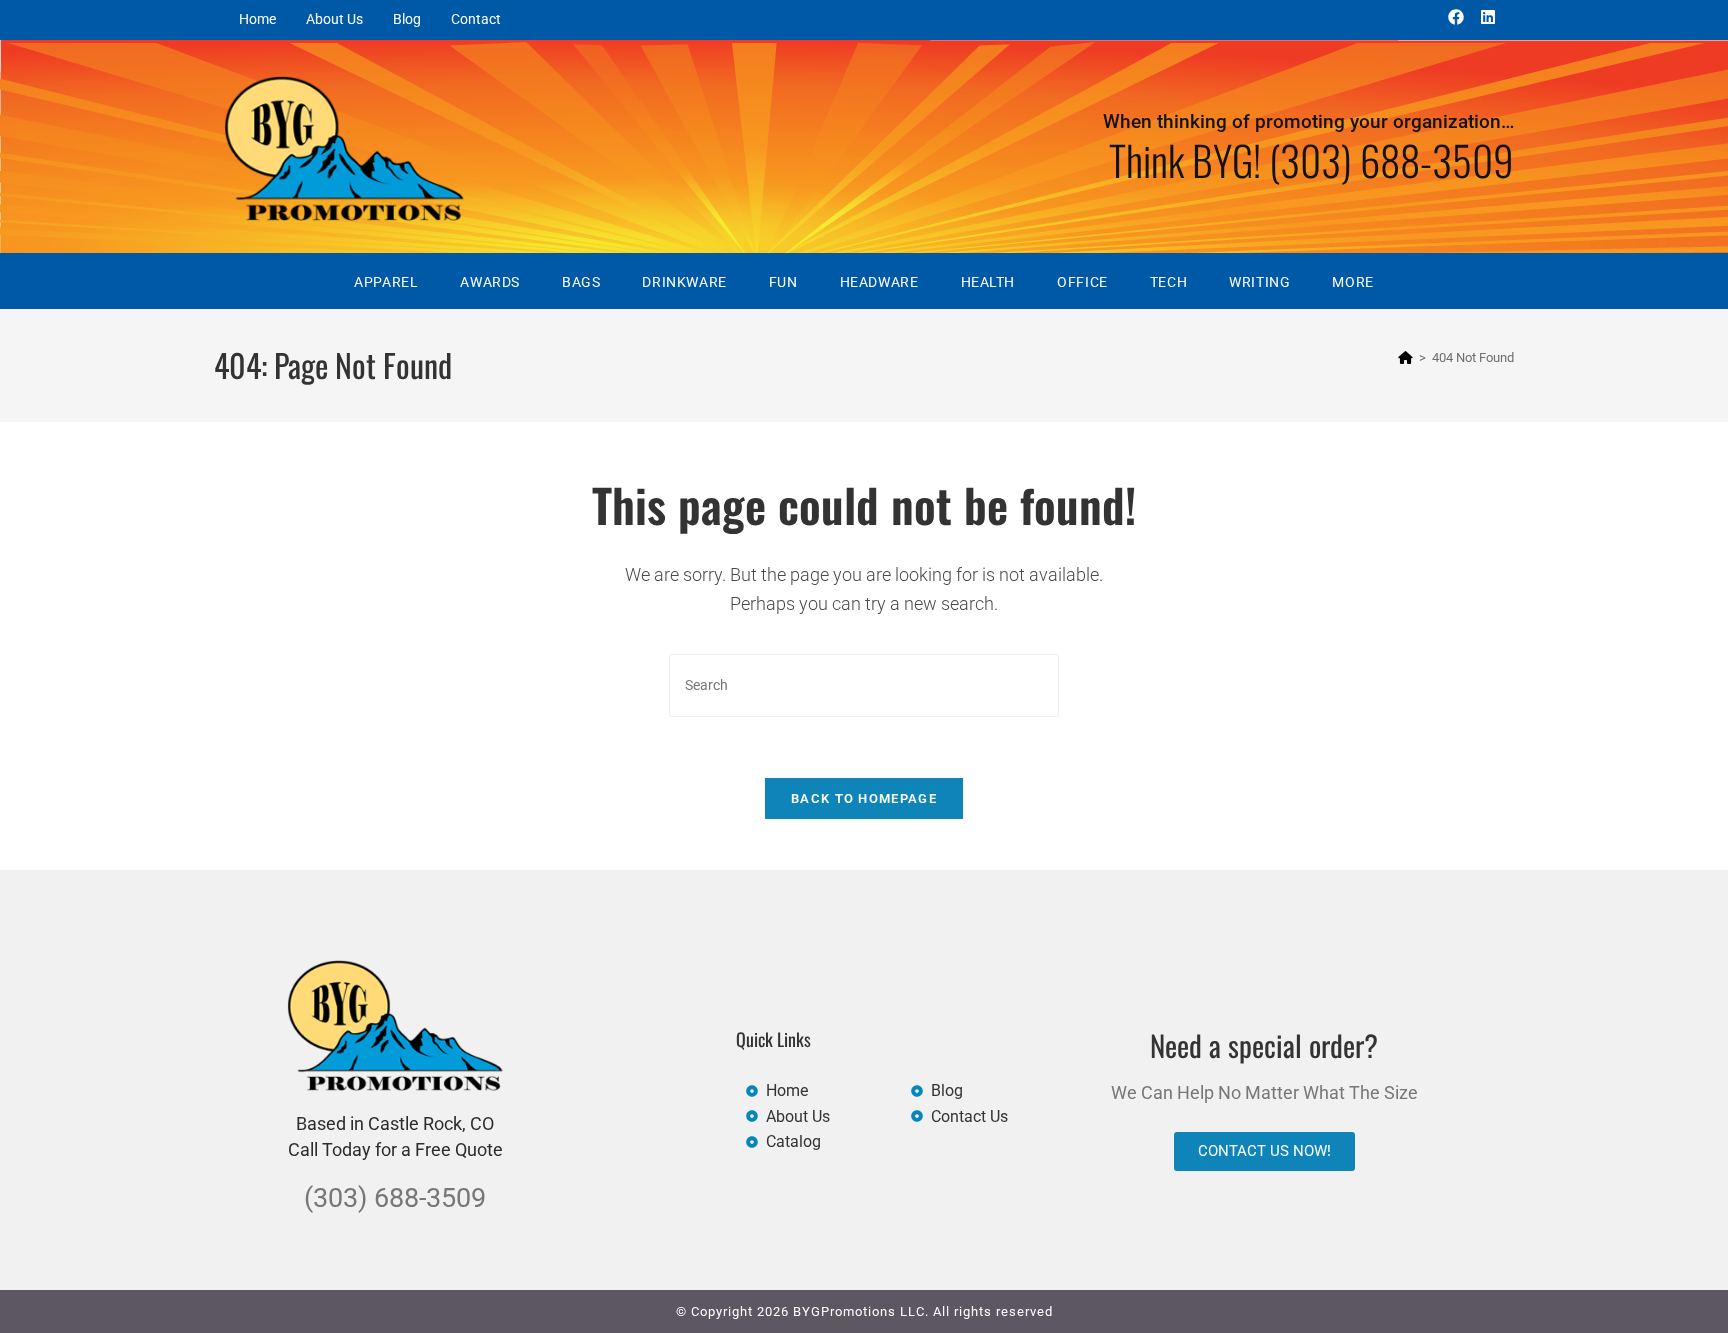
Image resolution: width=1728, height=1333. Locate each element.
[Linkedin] (1488, 17)
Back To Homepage (864, 798)
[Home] (1405, 357)
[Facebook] (1456, 17)
